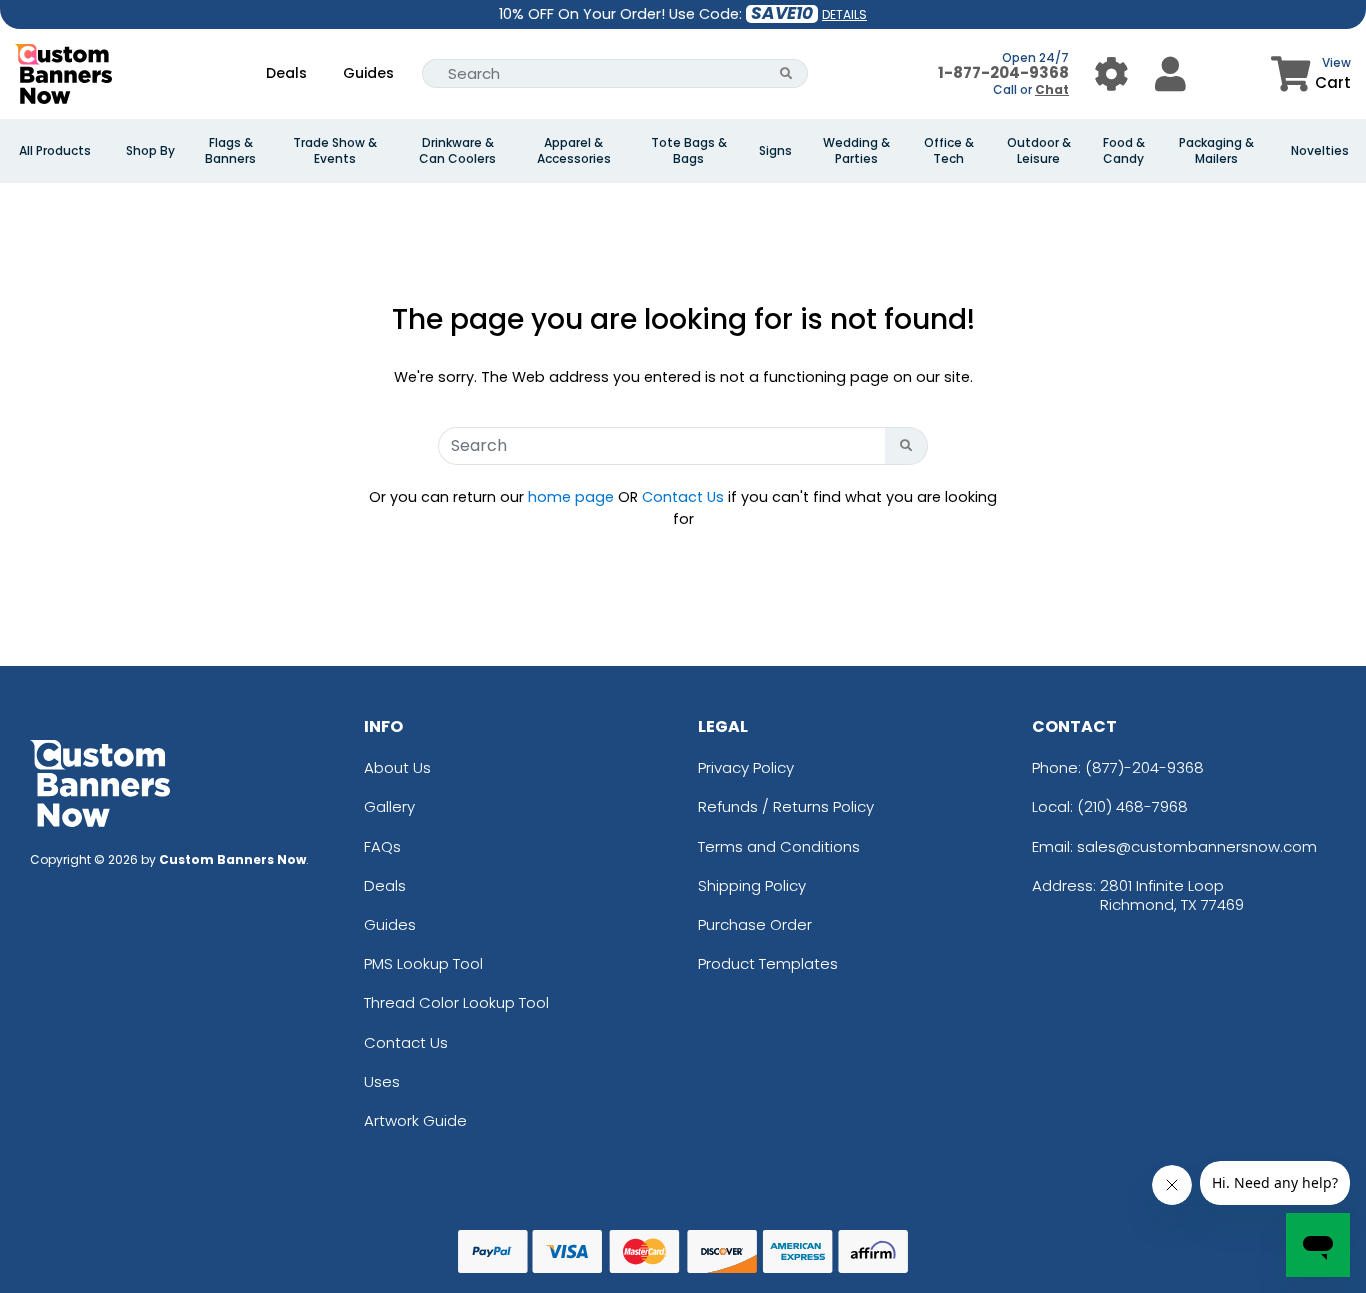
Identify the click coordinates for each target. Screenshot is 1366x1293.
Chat (1052, 89)
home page (571, 497)
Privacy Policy (746, 767)
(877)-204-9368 (1144, 767)
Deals (286, 73)
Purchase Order (755, 924)
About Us (397, 767)
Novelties (1320, 151)
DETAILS (844, 14)
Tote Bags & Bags (689, 151)
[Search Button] (786, 73)
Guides (368, 73)
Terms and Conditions (779, 846)
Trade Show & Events (335, 151)
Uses (382, 1081)
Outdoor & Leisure (1039, 151)
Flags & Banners (230, 151)
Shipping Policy (752, 885)
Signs (775, 151)
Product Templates (768, 963)
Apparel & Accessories (574, 151)
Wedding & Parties (856, 151)
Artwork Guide (415, 1120)
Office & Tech (949, 151)
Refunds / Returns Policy (786, 806)
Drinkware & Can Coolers (457, 151)
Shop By (150, 151)
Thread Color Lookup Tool (456, 1002)
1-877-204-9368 (1003, 72)
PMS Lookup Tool (423, 963)
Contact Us (683, 497)
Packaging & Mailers (1216, 151)
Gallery (389, 806)
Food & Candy (1124, 151)
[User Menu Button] (1111, 73)
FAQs (382, 846)
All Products (55, 151)
